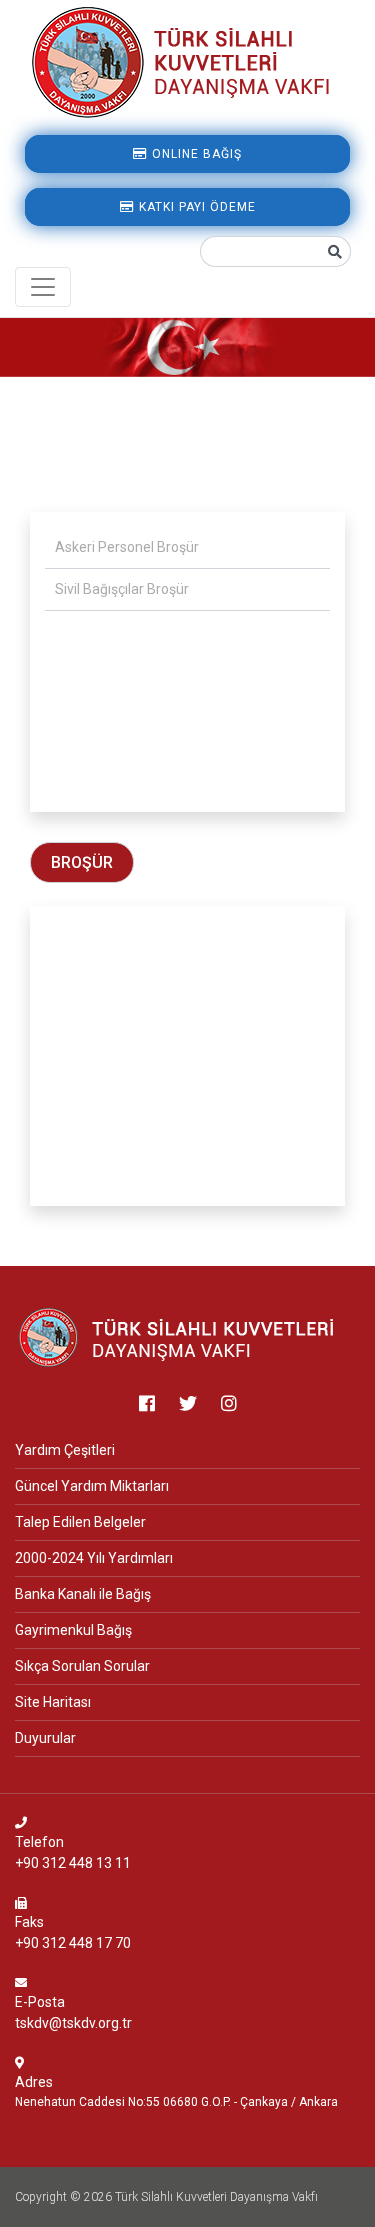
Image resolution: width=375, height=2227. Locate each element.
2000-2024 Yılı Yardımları (94, 1558)
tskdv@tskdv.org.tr (73, 2023)
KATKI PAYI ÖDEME (195, 207)
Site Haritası (53, 1702)
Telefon (39, 1842)
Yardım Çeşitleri (65, 1450)
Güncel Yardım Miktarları (92, 1486)
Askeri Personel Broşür (127, 547)
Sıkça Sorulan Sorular (82, 1666)
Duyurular (45, 1738)
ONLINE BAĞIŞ (195, 154)
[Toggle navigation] (43, 287)
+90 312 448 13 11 (73, 1863)
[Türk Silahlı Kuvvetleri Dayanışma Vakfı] (178, 1337)
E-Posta (40, 2002)
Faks (29, 1922)
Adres (34, 2082)
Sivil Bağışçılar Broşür (122, 589)
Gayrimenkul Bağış (73, 1630)
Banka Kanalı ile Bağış (83, 1594)
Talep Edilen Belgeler (80, 1522)
